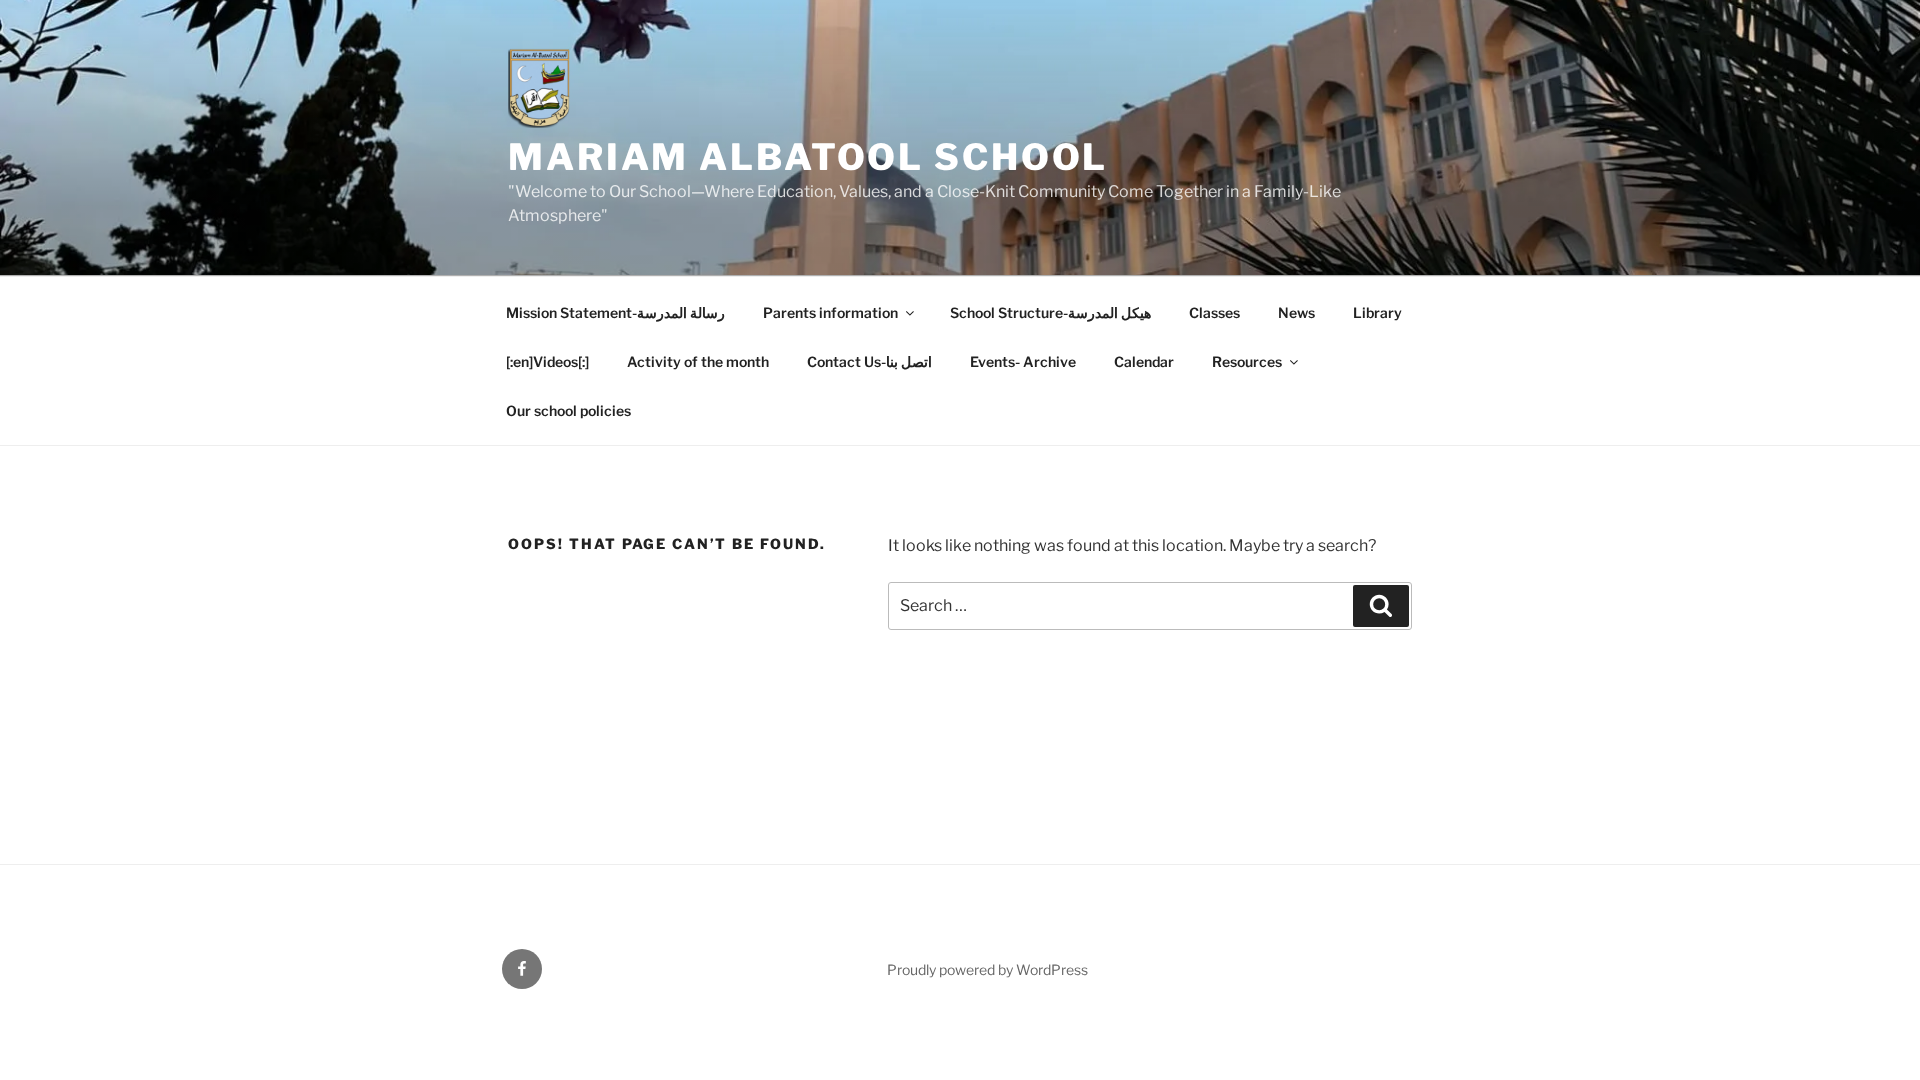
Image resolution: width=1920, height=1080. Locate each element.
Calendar (1144, 361)
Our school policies (568, 410)
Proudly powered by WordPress (987, 969)
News (1296, 312)
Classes (1214, 312)
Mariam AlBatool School (808, 157)
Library (1377, 312)
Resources (1247, 361)
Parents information (830, 312)
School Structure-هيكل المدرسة (1050, 312)
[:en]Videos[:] (547, 361)
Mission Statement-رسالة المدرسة (615, 312)
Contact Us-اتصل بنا (869, 361)
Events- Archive (1023, 361)
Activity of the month (698, 361)
